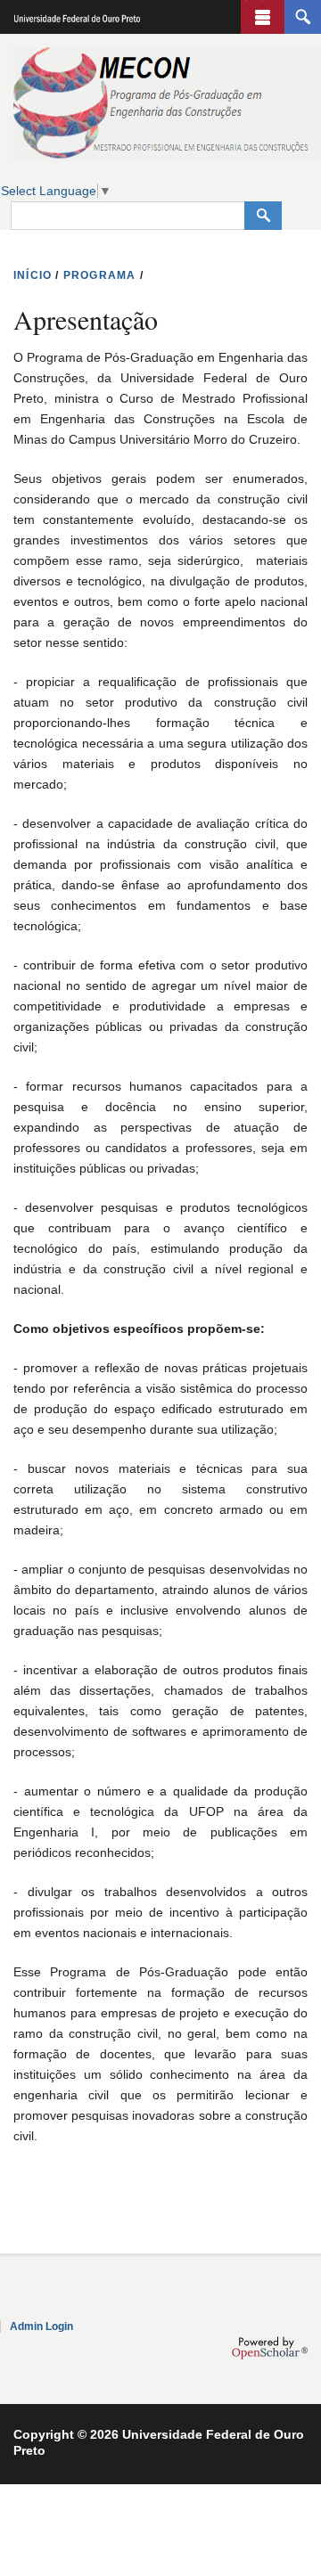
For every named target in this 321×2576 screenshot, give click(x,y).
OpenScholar (270, 2348)
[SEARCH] (303, 17)
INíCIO (33, 275)
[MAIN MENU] (263, 17)
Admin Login (41, 2327)
